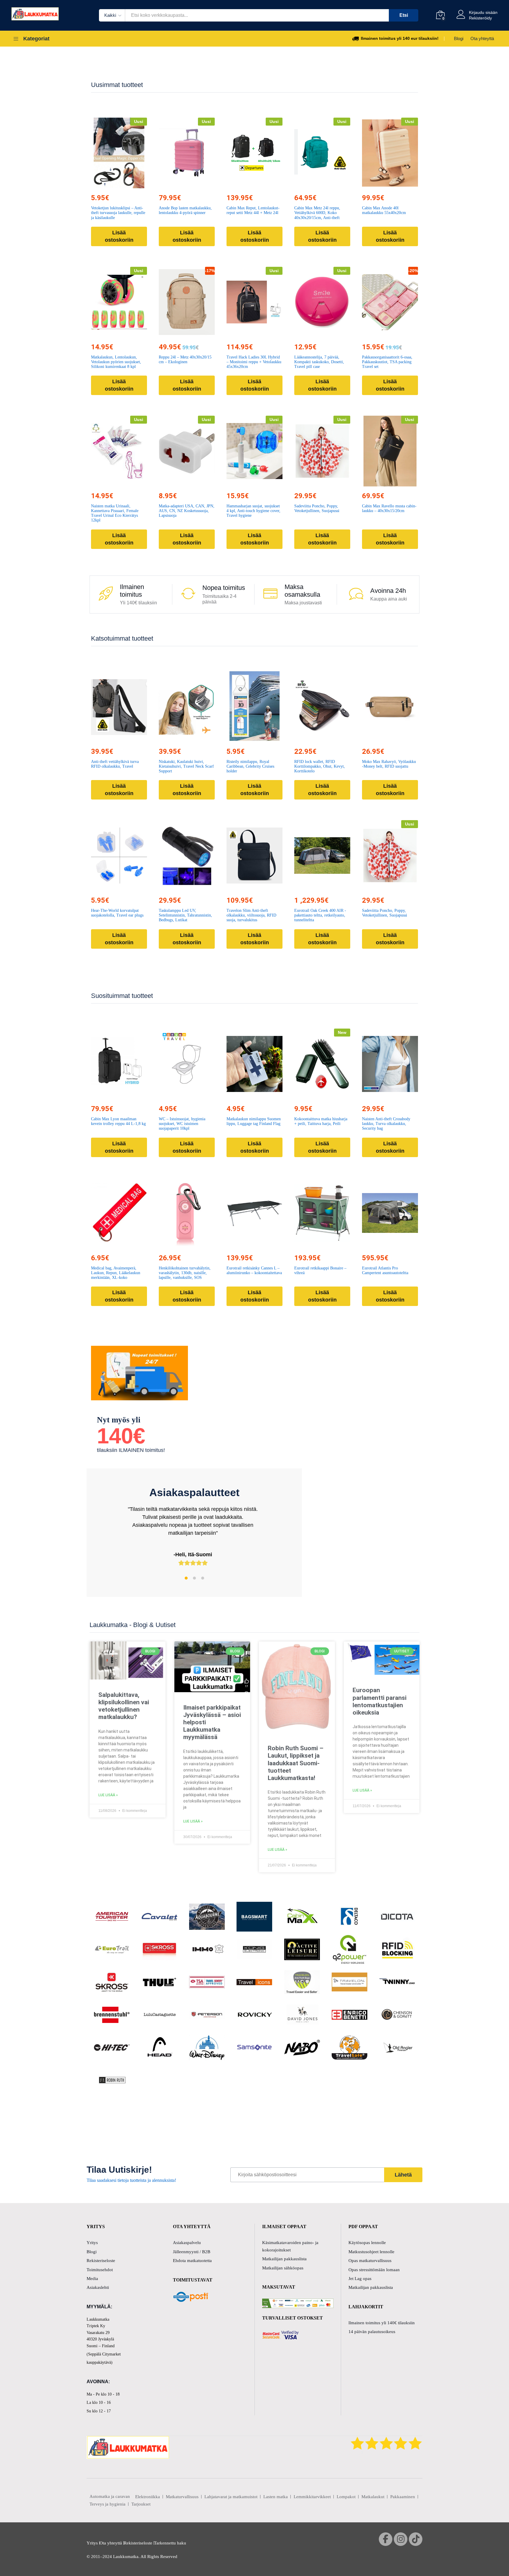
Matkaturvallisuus (182, 2497)
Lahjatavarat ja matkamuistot (231, 2497)
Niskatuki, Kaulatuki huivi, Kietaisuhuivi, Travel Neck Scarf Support (186, 766)
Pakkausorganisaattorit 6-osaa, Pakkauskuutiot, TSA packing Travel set (387, 362)
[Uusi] (187, 153)
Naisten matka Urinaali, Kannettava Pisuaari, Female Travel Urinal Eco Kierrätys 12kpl (115, 513)
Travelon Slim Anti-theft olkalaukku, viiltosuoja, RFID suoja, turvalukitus (251, 915)
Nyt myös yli (119, 1420)
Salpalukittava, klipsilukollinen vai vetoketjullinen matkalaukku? (124, 1706)
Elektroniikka (148, 2497)
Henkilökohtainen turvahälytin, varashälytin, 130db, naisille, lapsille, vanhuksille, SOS (185, 1273)
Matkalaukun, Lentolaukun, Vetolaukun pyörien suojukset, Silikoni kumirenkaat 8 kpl (116, 362)
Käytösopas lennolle (367, 2243)
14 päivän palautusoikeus (372, 2332)
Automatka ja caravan (110, 2496)
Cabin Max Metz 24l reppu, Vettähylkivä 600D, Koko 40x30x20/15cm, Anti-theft (317, 213)
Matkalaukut (373, 2497)
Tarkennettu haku (170, 2543)
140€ (121, 1436)
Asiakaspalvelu (187, 2243)
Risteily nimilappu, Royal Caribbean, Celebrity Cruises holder (250, 766)
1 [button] (186, 1578)
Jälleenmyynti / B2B (192, 2252)
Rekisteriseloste (101, 2261)
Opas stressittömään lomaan (374, 2270)
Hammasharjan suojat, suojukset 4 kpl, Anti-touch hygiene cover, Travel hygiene (253, 511)
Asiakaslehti (98, 2287)
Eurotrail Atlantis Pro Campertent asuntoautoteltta (385, 1270)
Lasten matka (276, 2497)
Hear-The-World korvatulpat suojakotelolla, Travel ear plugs (117, 913)
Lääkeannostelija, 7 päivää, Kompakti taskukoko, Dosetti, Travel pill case (319, 362)
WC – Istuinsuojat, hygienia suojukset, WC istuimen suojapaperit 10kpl (182, 1124)
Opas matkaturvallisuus (370, 2261)
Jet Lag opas (360, 2279)
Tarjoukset (141, 2504)
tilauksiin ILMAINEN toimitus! (131, 1450)
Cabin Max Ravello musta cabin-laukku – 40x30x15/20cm (389, 508)
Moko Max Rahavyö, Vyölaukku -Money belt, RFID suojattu (389, 764)
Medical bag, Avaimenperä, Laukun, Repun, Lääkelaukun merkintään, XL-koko (116, 1273)
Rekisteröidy (480, 18)
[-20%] (390, 302)
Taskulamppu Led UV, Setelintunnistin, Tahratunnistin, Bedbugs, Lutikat (185, 915)
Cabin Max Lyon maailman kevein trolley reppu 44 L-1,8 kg (118, 1121)
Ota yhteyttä (482, 38)
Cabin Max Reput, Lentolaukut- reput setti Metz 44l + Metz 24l (253, 210)
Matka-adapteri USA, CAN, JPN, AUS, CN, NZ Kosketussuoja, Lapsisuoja (187, 511)
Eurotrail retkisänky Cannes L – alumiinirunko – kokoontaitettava (254, 1270)
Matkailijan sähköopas (283, 2268)
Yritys (92, 2243)
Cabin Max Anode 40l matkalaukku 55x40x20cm (384, 210)
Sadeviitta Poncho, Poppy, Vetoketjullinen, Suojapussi (317, 508)
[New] (322, 1064)
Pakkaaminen (403, 2497)
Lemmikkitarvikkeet (312, 2497)
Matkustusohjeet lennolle (371, 2252)
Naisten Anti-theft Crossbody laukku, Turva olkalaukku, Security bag (386, 1124)
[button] (105, 185)
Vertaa (133, 185)
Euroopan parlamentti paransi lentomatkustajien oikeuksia (380, 1701)
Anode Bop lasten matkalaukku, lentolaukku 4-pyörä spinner (185, 210)
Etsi (404, 15)
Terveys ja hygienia (108, 2504)
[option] (194, 1532)
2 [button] (194, 1578)
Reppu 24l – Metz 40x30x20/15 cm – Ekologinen (185, 360)
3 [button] (203, 1578)
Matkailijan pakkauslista (284, 2259)
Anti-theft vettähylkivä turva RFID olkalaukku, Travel (115, 764)
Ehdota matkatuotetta (192, 2261)
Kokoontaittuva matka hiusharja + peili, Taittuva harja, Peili (321, 1121)
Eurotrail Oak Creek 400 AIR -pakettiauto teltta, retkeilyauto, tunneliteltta (320, 915)
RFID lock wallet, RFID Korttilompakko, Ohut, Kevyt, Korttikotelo (320, 766)
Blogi (459, 38)
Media (92, 2279)
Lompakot (346, 2497)
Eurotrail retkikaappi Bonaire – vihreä (320, 1270)
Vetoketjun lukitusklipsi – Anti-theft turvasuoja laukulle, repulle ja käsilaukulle (118, 213)
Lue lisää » (108, 1795)
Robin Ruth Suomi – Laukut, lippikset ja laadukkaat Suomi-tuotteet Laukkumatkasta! (296, 1763)
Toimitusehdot (100, 2270)
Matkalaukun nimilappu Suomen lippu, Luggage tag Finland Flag (254, 1121)
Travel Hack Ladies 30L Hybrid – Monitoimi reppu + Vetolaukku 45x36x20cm (254, 362)
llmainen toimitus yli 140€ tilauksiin (382, 2323)
